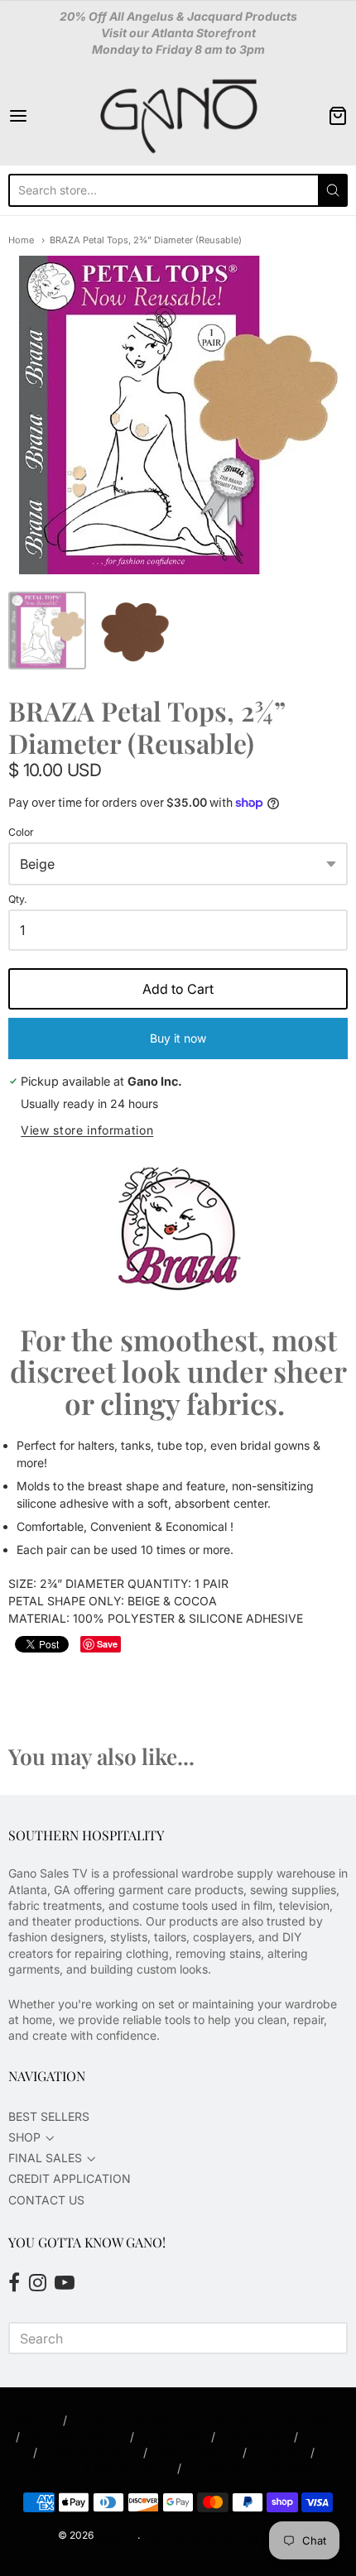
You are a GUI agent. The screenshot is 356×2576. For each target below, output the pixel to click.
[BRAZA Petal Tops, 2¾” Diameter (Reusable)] (47, 631)
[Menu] (42, 116)
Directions (173, 2437)
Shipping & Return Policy (99, 2468)
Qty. (18, 899)
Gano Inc (117, 2535)
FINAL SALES (45, 2158)
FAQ (321, 2437)
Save (107, 1644)
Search (32, 2420)
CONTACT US (46, 2200)
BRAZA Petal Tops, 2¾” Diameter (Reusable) (146, 240)
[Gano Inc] (178, 116)
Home (21, 240)
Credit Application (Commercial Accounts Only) (207, 2420)
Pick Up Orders (90, 2452)
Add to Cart (178, 989)
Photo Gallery (195, 2452)
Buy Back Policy (75, 2437)
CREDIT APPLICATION (70, 2178)
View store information (87, 1130)
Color (21, 832)
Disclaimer (255, 2437)
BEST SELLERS (49, 2116)
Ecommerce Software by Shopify (219, 2535)
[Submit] (333, 190)
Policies (279, 2452)
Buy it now (178, 1038)
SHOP (24, 2137)
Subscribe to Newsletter (258, 2468)
